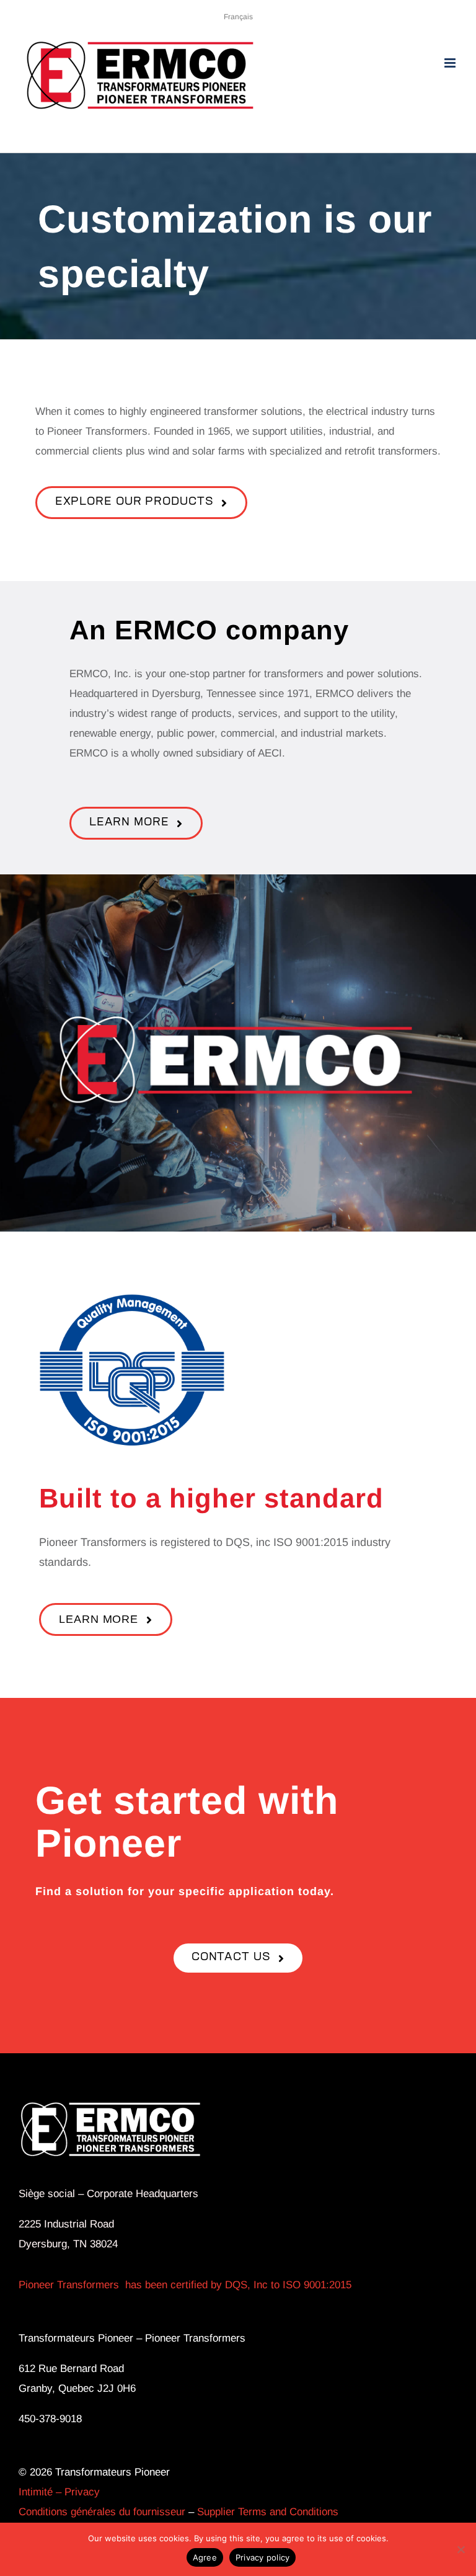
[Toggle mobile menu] (451, 63)
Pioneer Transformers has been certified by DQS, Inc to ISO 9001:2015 (185, 2285)
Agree (205, 2557)
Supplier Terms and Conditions (268, 2512)
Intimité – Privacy (59, 2492)
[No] (461, 2549)
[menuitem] (238, 17)
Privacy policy (263, 2557)
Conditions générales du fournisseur (102, 2512)
